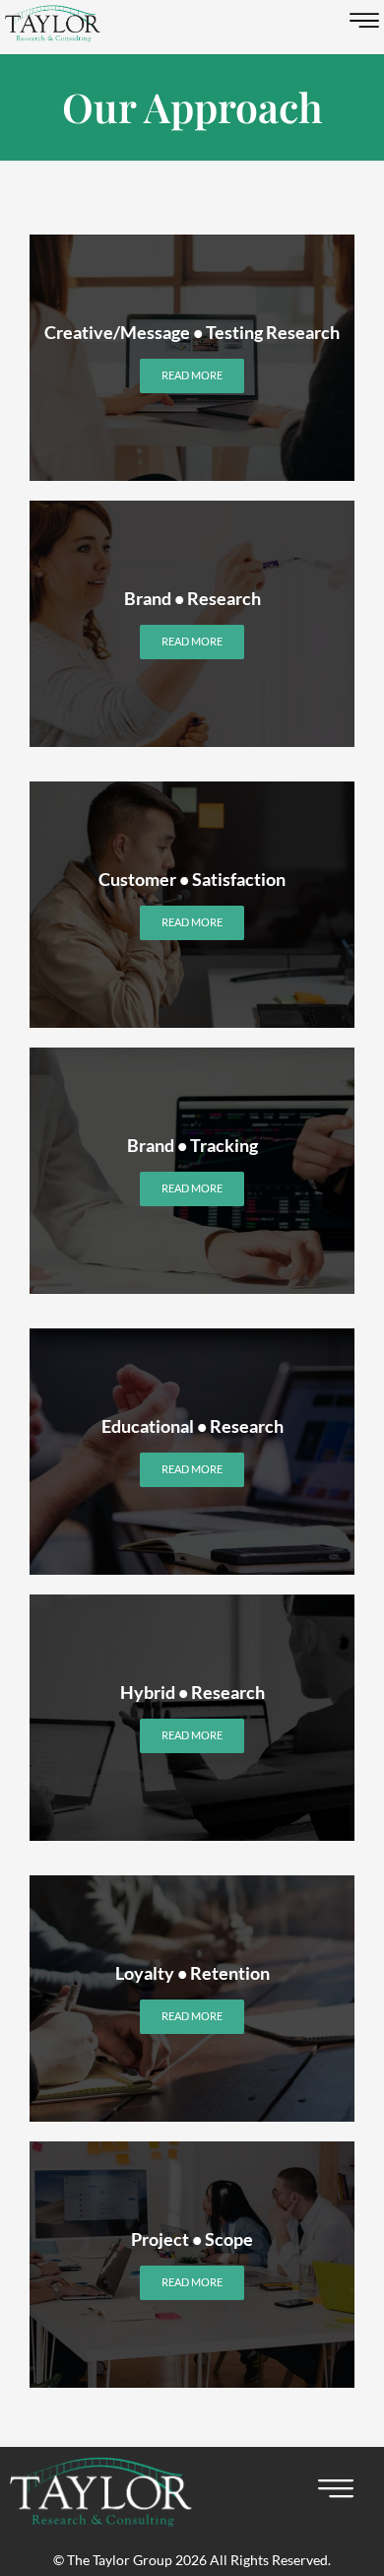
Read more (192, 375)
